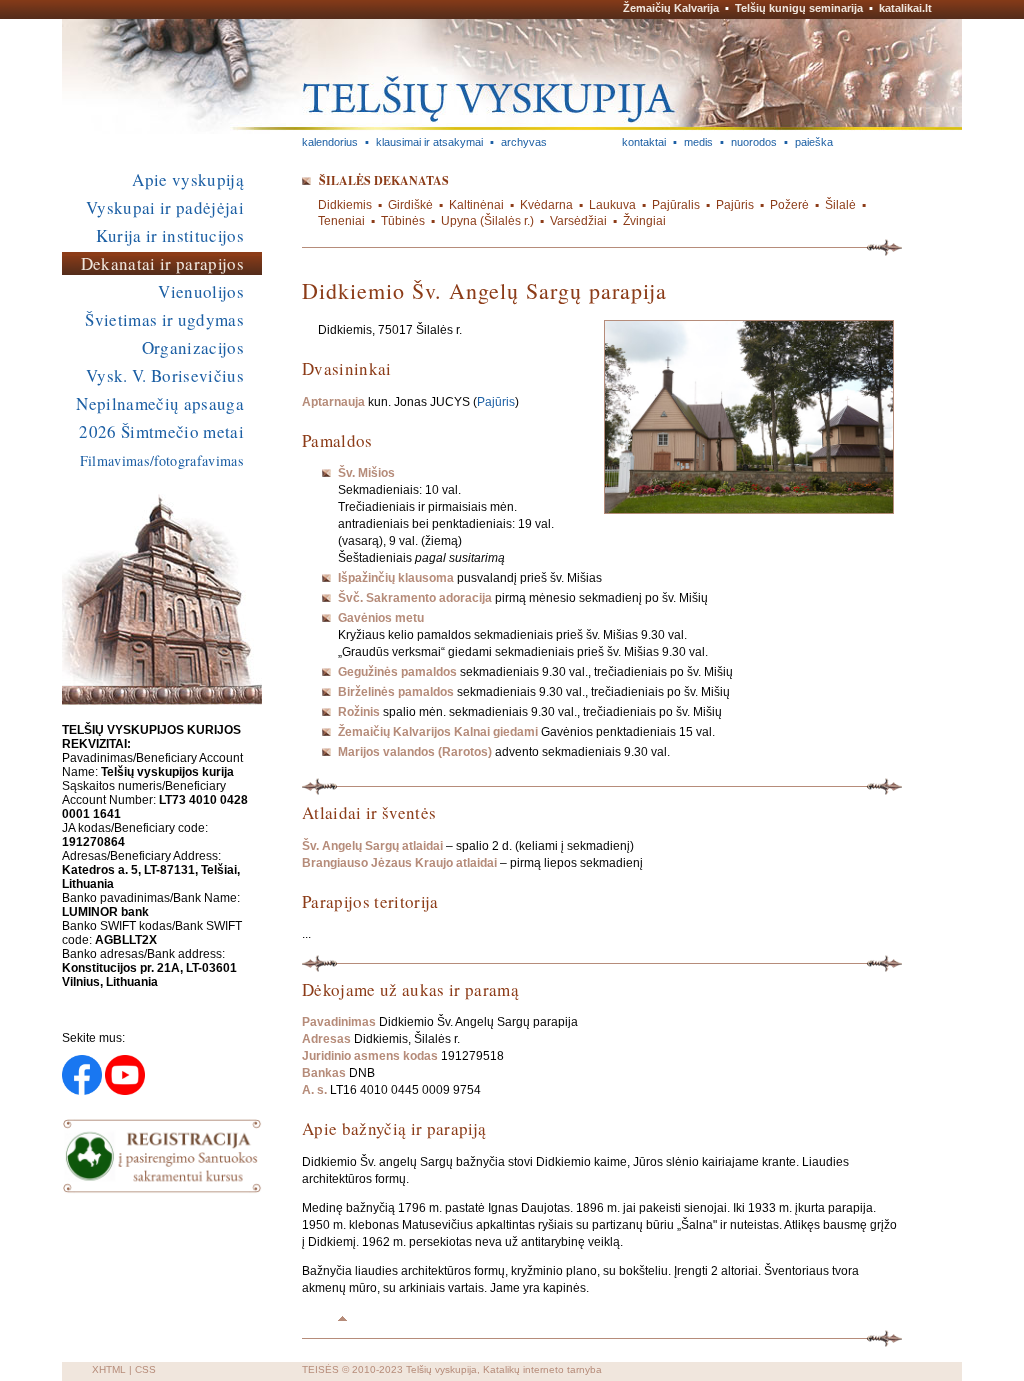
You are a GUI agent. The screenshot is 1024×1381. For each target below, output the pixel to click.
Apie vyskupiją (188, 179)
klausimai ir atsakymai (429, 142)
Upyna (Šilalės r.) (487, 221)
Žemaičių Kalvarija (671, 8)
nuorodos (754, 142)
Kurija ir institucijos (170, 235)
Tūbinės (403, 221)
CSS (145, 1369)
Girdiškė (410, 205)
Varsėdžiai (578, 221)
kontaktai (644, 142)
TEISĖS (320, 1369)
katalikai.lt (905, 8)
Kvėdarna (546, 205)
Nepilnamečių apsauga (160, 403)
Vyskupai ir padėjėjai (165, 207)
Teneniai (341, 221)
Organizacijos (193, 347)
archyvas (524, 142)
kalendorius (330, 142)
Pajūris (735, 205)
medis (698, 142)
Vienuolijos (201, 291)
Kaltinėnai (476, 205)
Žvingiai (644, 221)
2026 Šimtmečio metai (161, 431)
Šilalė (840, 205)
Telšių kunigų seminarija (799, 8)
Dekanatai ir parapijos (162, 263)
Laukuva (612, 205)
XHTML (109, 1369)
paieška (814, 142)
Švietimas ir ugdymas (164, 319)
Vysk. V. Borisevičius (165, 375)
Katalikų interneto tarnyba (542, 1369)
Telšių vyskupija (441, 1369)
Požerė (789, 205)
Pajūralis (676, 205)
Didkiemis (345, 205)
